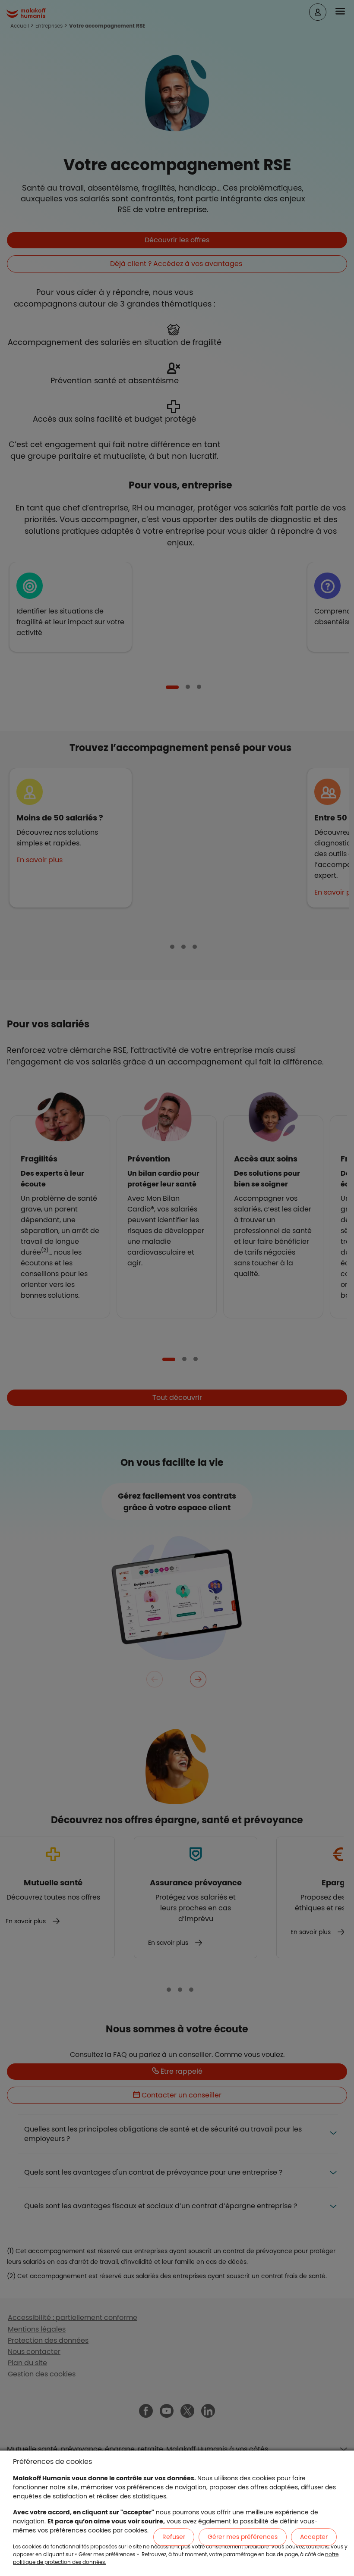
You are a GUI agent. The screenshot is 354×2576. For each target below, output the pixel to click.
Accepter (314, 2537)
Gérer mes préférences (243, 2537)
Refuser (174, 2537)
